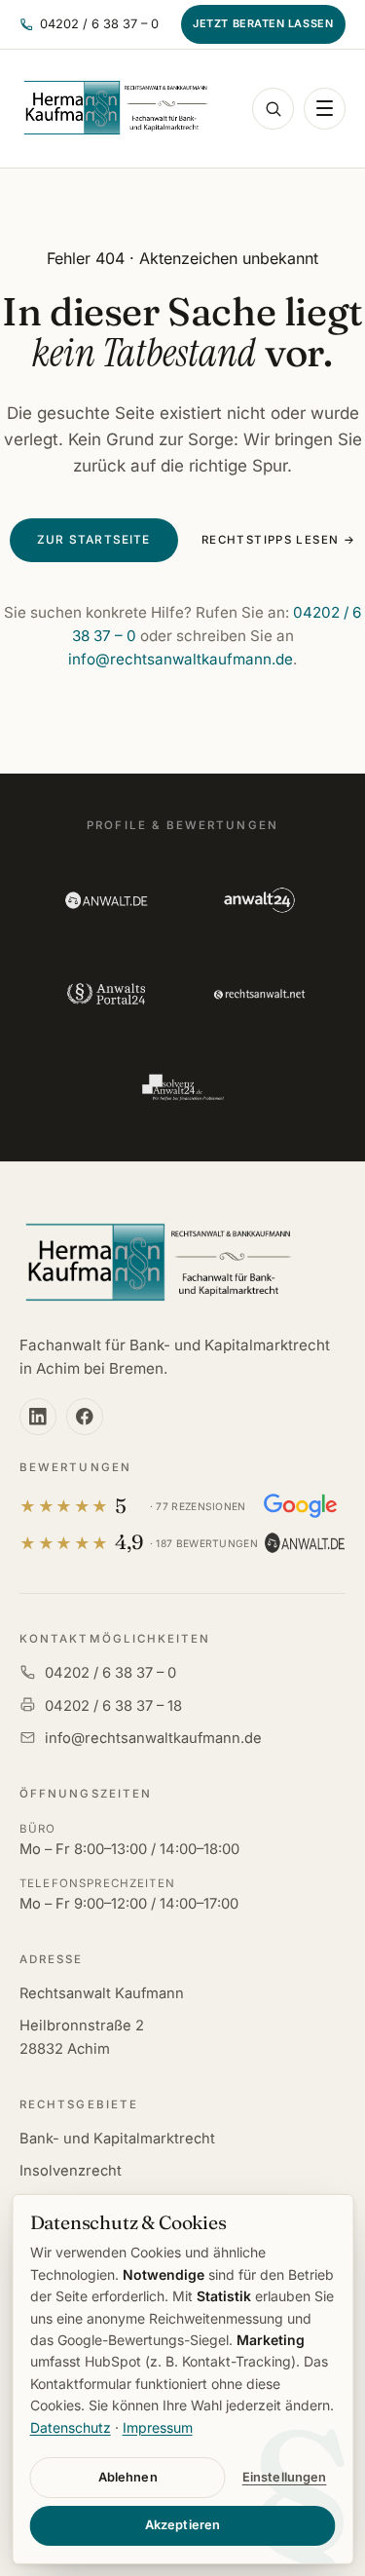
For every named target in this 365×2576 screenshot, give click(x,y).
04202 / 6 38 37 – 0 (110, 1673)
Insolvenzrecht (71, 2171)
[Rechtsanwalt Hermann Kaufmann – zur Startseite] (157, 1264)
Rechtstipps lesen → (278, 540)
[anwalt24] (259, 900)
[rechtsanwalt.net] (259, 994)
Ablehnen (128, 2477)
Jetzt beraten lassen (263, 23)
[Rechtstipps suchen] (273, 109)
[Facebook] (85, 1417)
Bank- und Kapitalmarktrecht (117, 2139)
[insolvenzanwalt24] (182, 1087)
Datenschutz (71, 2427)
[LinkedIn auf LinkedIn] (38, 1417)
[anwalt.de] (106, 900)
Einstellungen (285, 2477)
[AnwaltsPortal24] (106, 994)
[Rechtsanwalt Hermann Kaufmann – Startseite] (115, 108)
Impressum (158, 2427)
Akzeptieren (182, 2525)
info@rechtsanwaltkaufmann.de (181, 659)
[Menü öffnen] (325, 109)
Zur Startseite (94, 540)
